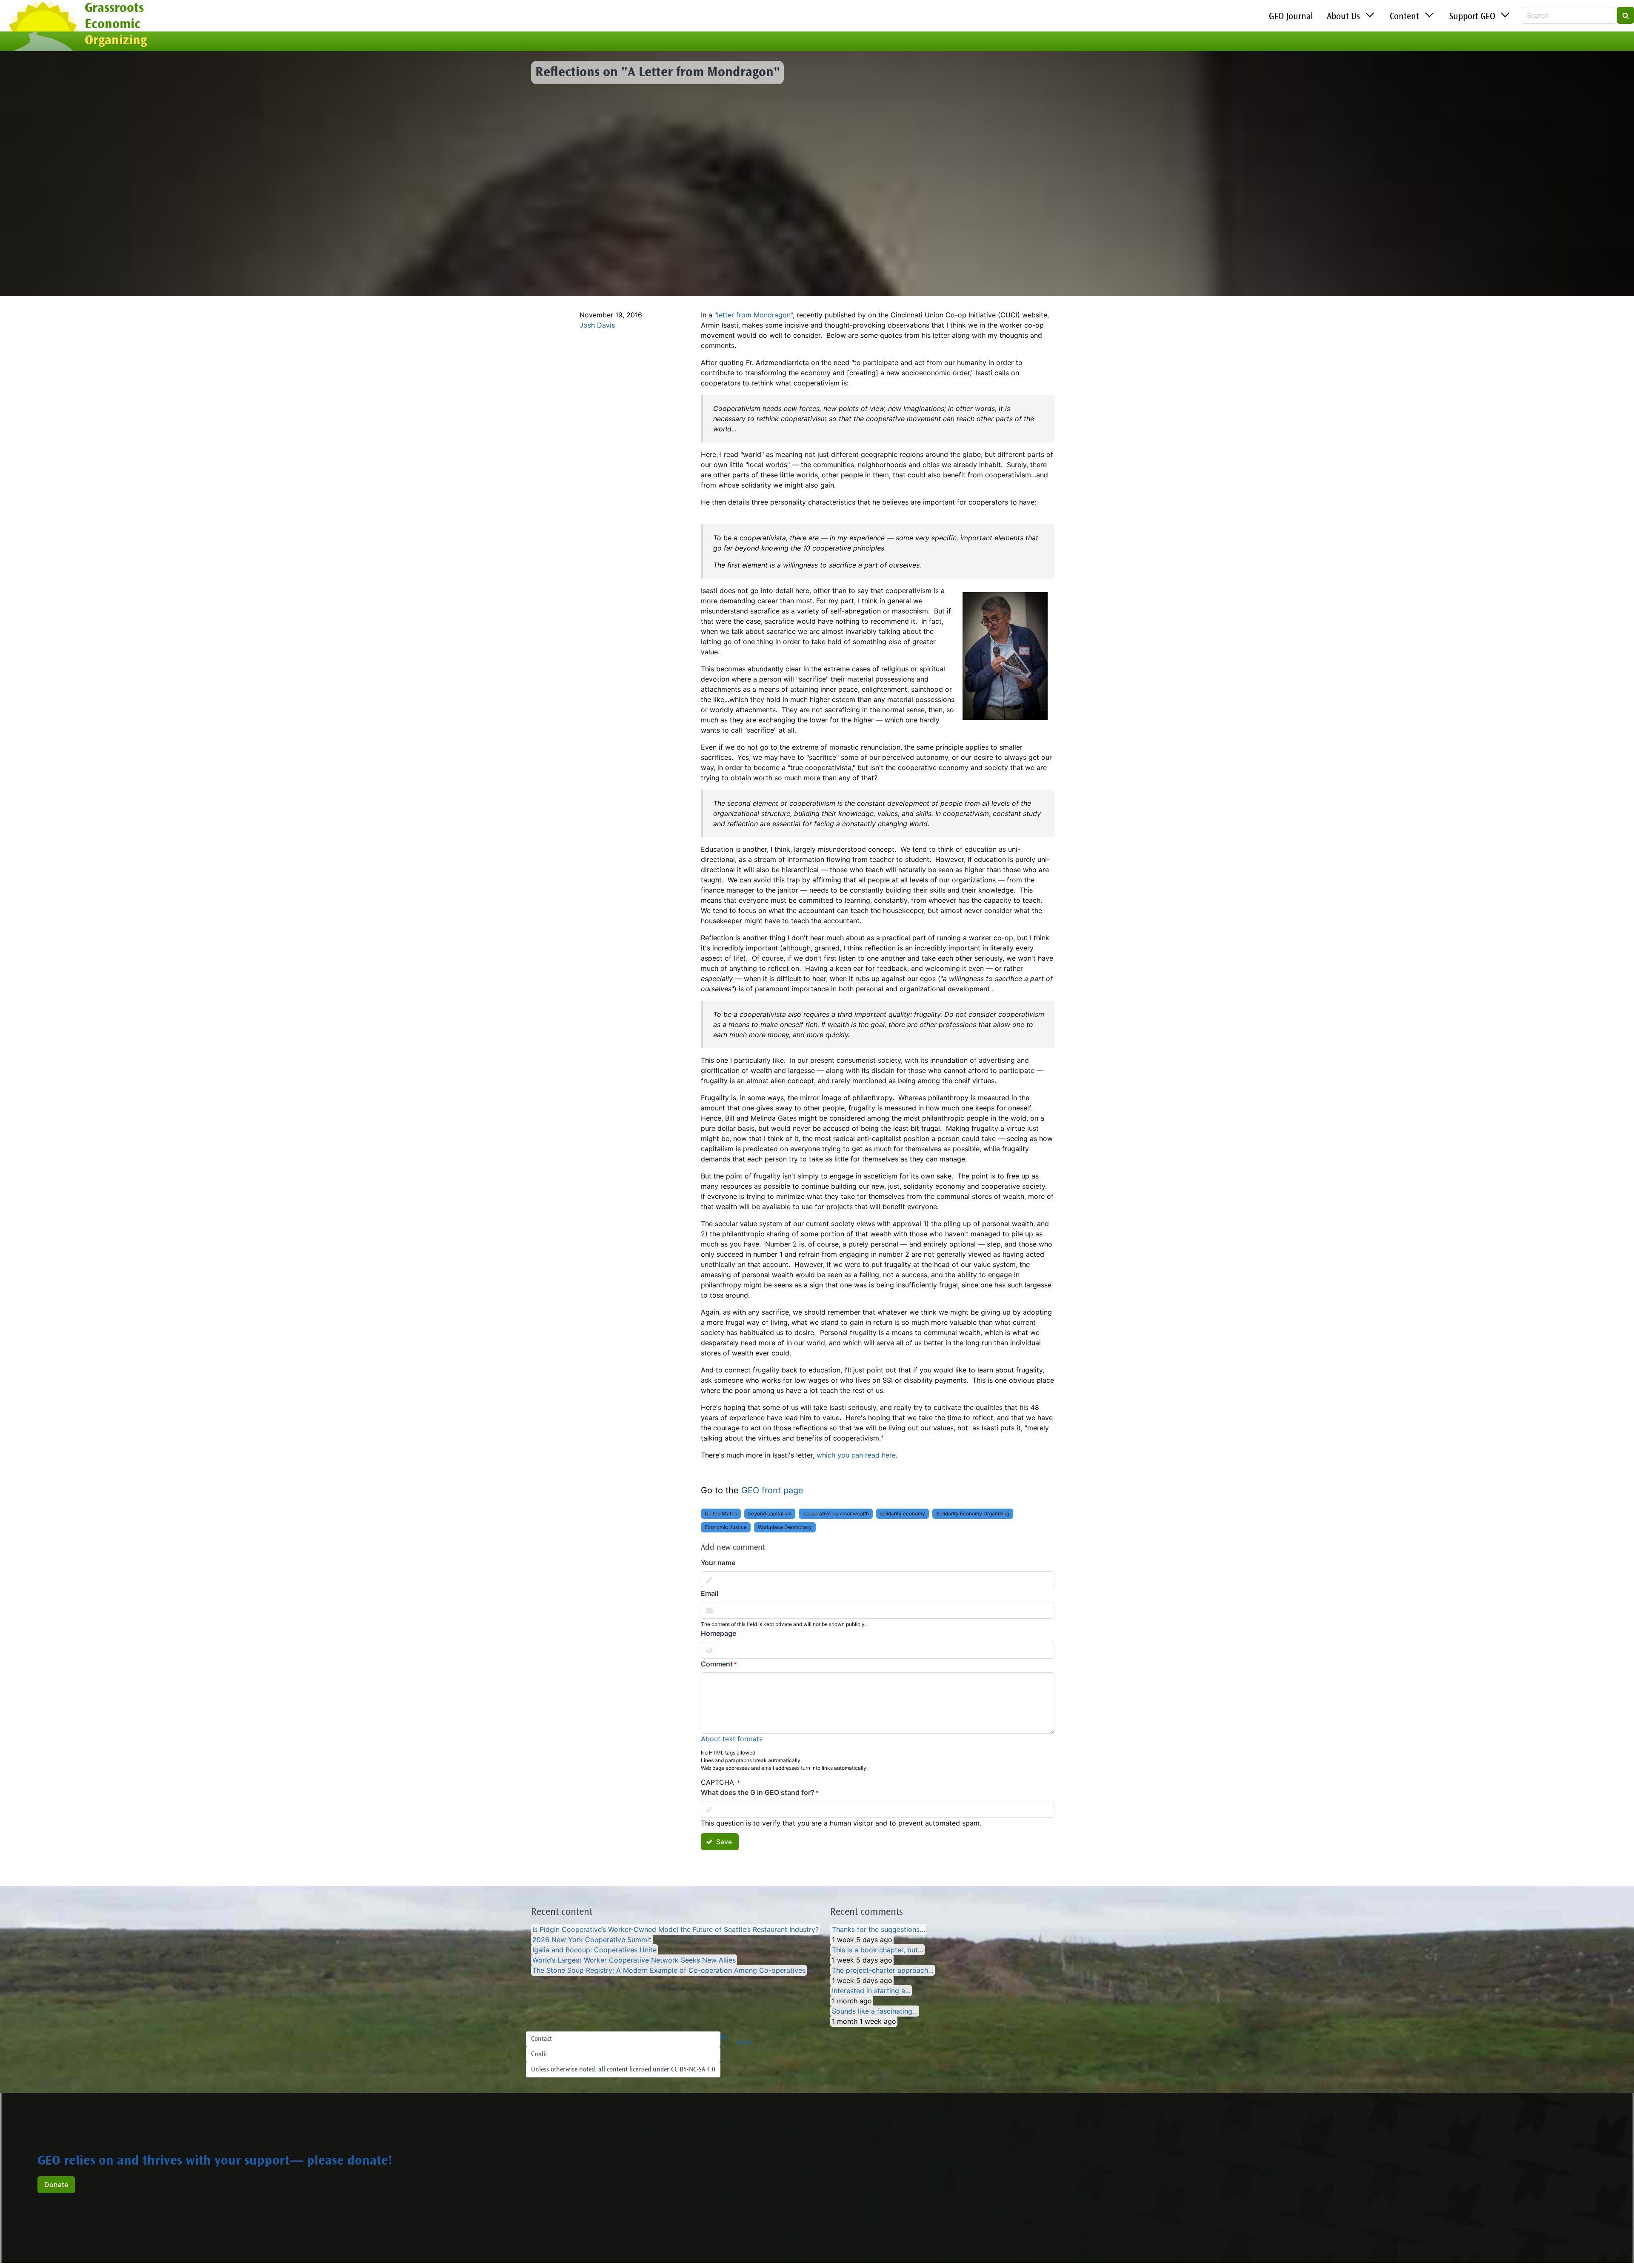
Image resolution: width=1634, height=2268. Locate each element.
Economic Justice (726, 1527)
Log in (744, 2043)
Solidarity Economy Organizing (973, 1513)
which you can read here (856, 1455)
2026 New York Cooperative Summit (592, 1940)
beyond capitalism (770, 1513)
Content (1404, 17)
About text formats (732, 1739)
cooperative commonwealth (836, 1513)
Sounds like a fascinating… (875, 2011)
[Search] (1625, 15)
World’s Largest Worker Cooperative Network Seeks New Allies (634, 1960)
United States (721, 1513)
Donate (56, 2185)
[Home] (42, 27)
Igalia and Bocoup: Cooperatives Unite (594, 1950)
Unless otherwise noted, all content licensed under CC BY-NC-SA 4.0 (623, 2070)
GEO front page (772, 1490)
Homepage (718, 1633)
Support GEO (1472, 17)
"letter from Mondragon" (754, 315)
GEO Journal (1291, 17)
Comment (717, 1664)
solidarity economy (903, 1513)
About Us (1343, 17)
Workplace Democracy (785, 1527)
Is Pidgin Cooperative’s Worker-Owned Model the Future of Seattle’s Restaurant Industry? (676, 1929)
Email (710, 1593)
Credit (539, 2054)
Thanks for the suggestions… (878, 1929)
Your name (718, 1563)
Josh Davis (597, 325)
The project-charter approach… (883, 1970)
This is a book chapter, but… (878, 1950)
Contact (541, 2039)
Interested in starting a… (871, 1991)
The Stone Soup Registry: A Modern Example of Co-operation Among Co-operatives (669, 1970)
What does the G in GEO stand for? (758, 1792)
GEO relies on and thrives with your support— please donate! (215, 2162)
